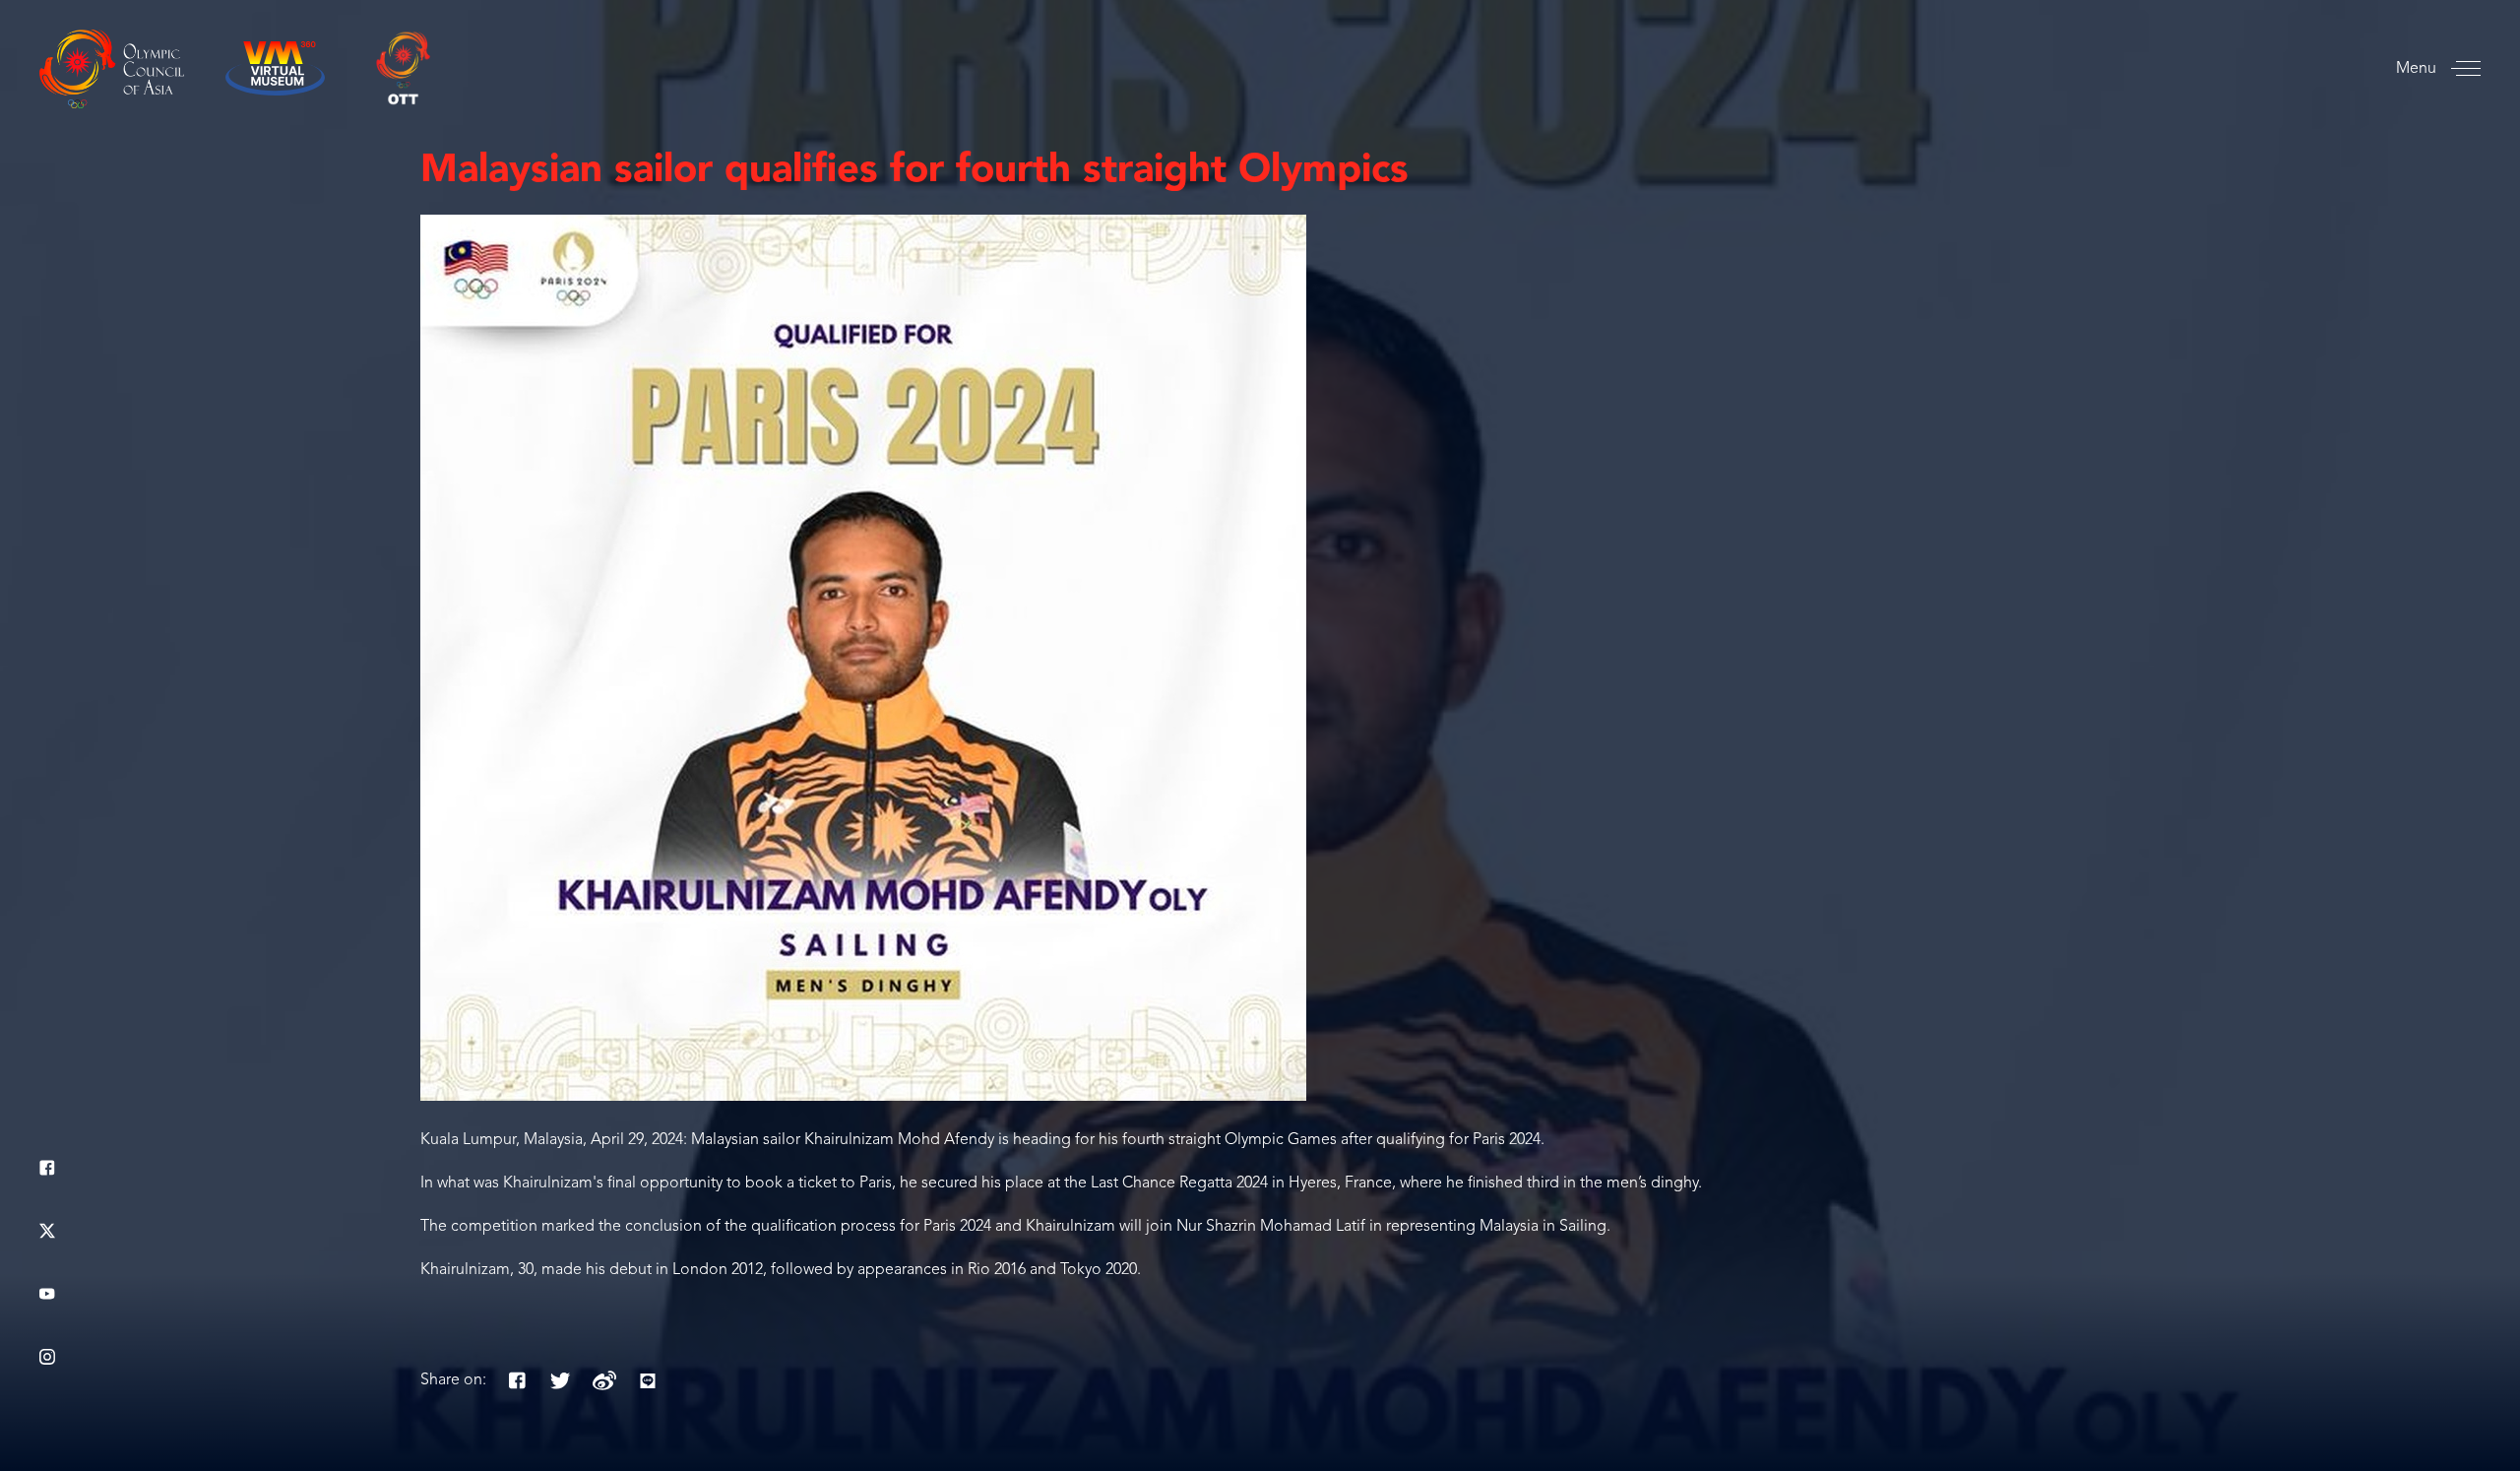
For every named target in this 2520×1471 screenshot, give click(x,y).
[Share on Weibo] (604, 1380)
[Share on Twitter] (561, 1380)
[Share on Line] (648, 1380)
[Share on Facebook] (518, 1380)
